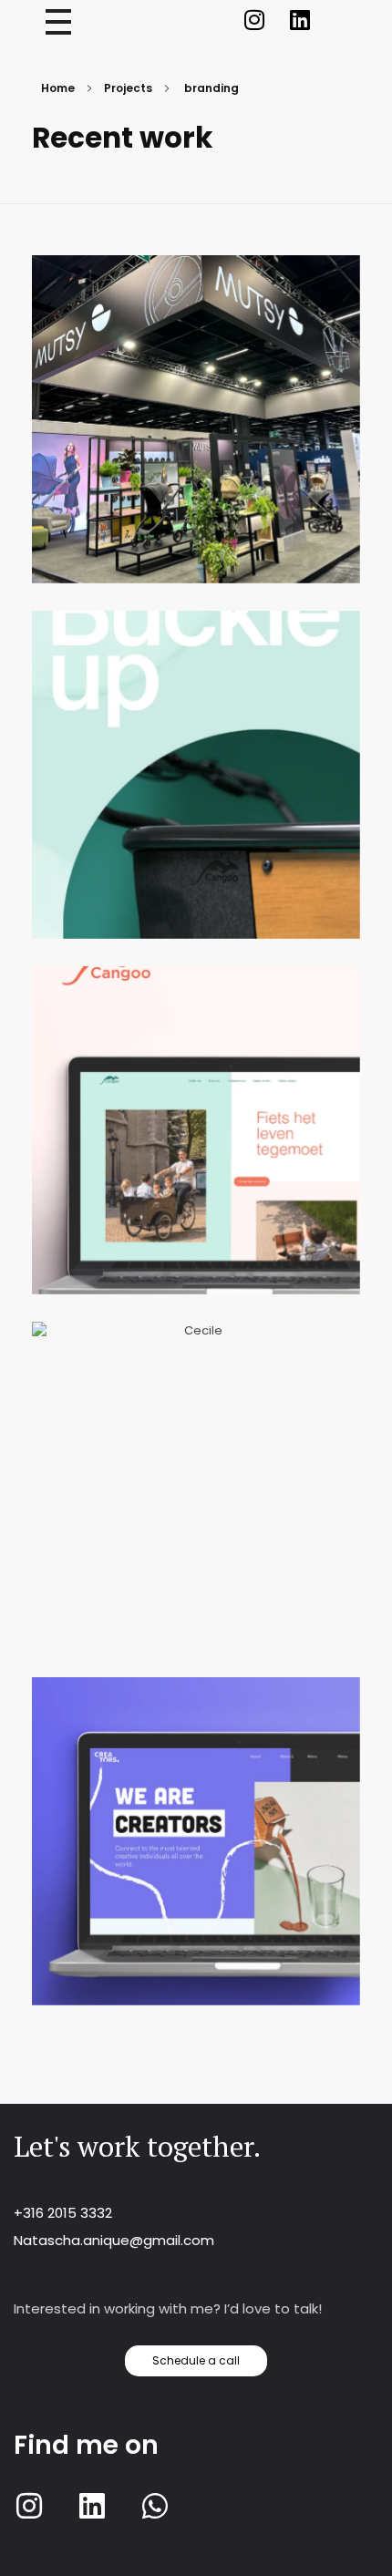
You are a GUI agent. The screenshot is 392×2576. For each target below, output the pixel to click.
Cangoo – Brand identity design (196, 1148)
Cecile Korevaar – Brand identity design (196, 1504)
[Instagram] (254, 20)
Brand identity (243, 456)
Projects (128, 88)
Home (58, 88)
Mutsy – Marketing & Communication (196, 438)
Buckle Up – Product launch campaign (196, 793)
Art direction (144, 456)
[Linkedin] (300, 20)
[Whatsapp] (155, 2506)
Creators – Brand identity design (196, 1859)
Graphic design (295, 1177)
